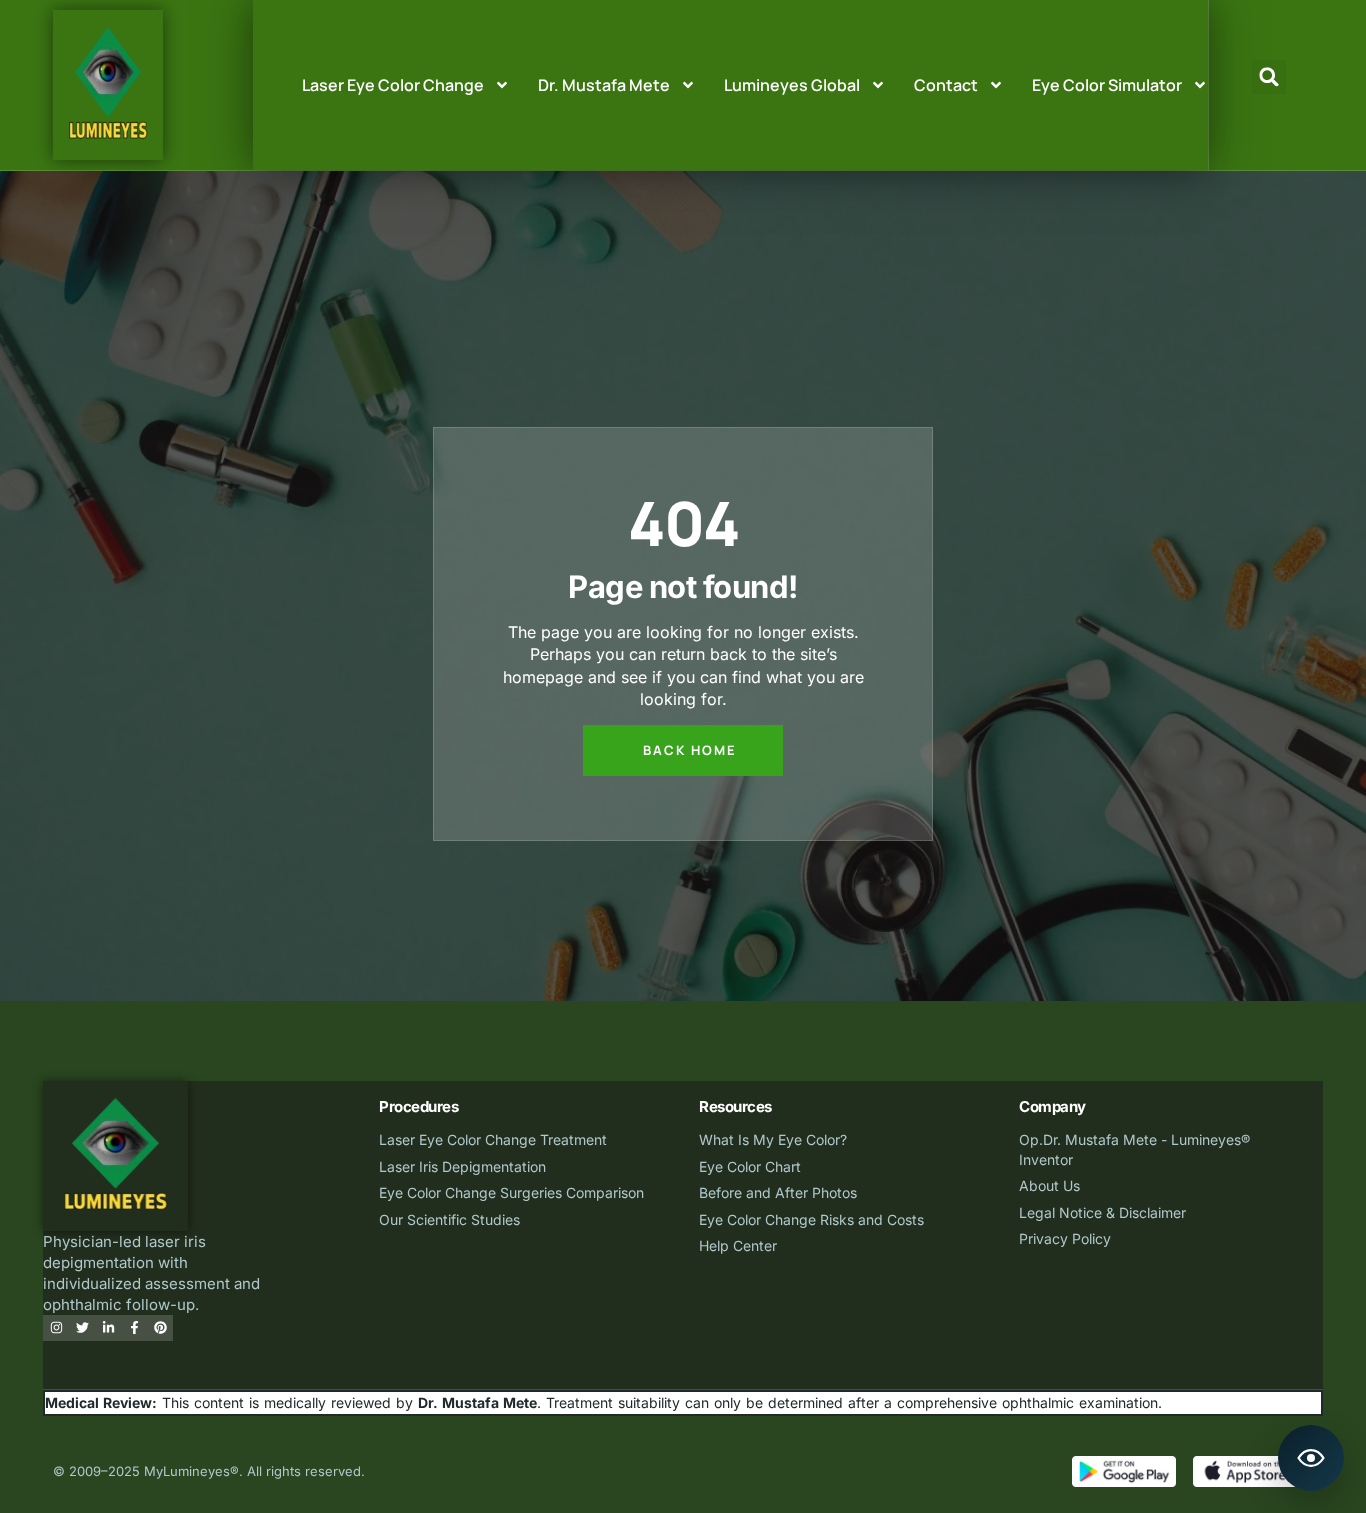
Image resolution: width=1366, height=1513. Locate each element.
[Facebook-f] (134, 1328)
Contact (946, 85)
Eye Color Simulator (1107, 85)
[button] (1269, 77)
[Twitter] (82, 1328)
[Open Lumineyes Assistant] (1311, 1458)
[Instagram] (56, 1328)
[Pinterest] (160, 1328)
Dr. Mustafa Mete (604, 85)
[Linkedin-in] (108, 1328)
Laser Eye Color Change (393, 85)
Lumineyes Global (792, 85)
